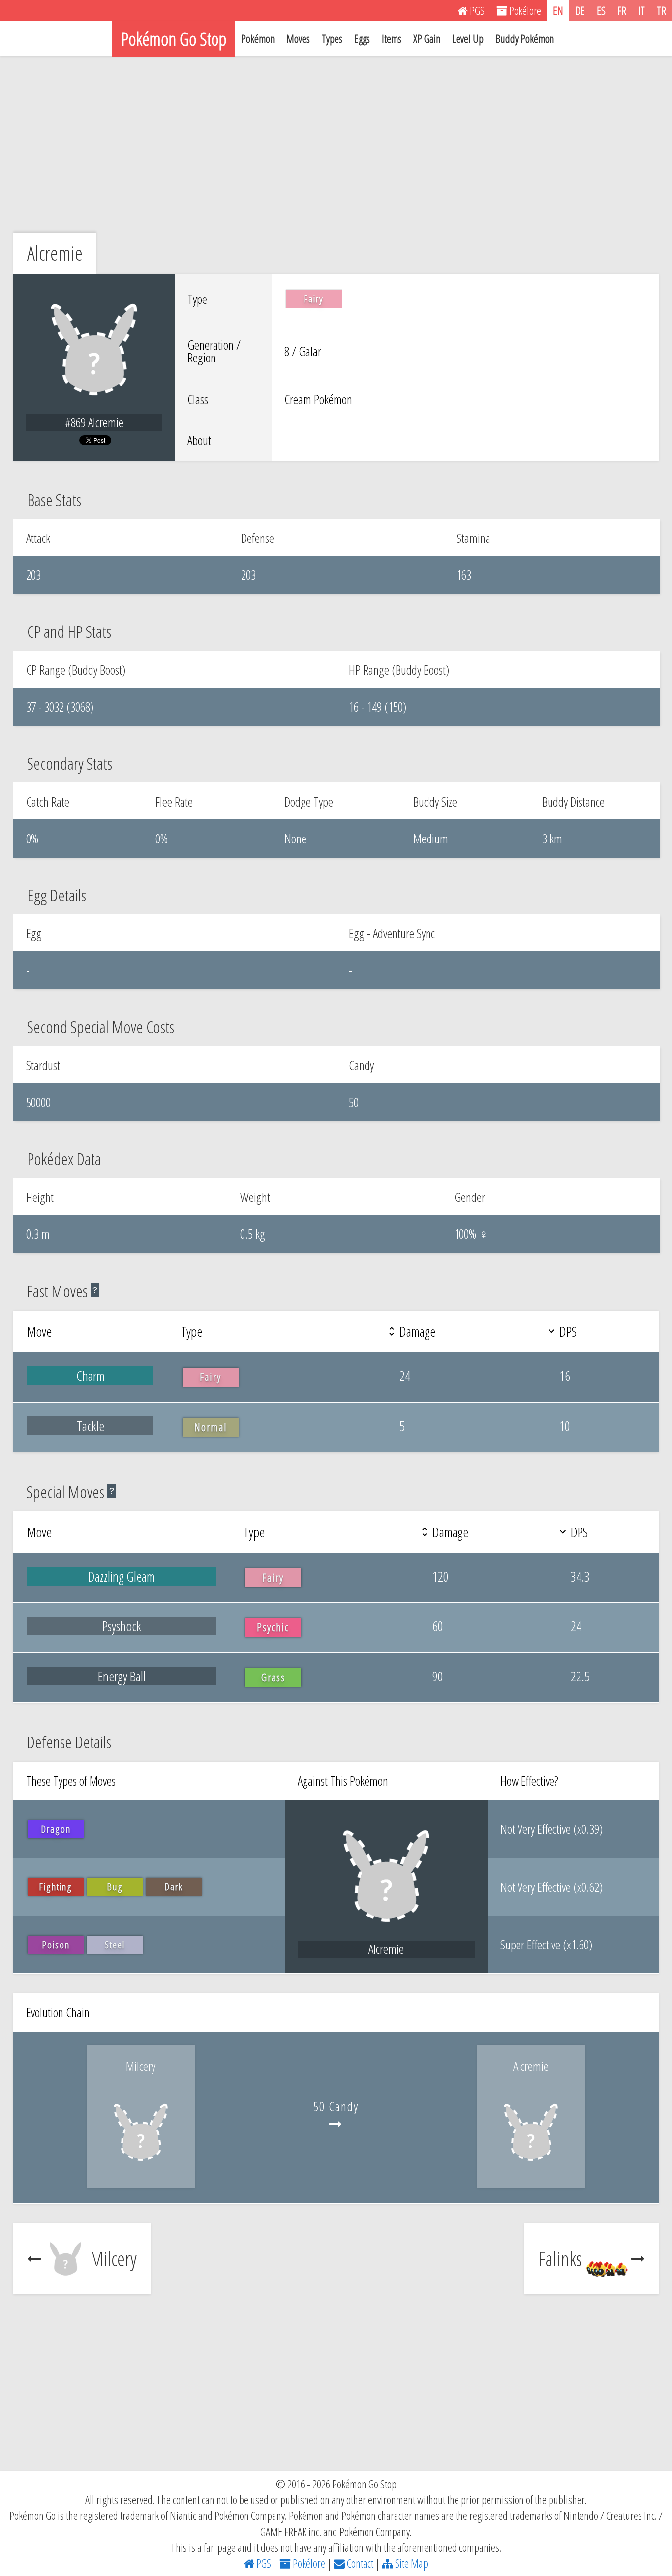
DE (580, 10)
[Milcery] (141, 2167)
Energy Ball (122, 1676)
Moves (298, 38)
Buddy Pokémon (525, 38)
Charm (91, 1376)
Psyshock (122, 1626)
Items (392, 38)
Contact (359, 2563)
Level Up (468, 38)
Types (332, 38)
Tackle (91, 1426)
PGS (263, 2563)
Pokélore (308, 2563)
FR (622, 10)
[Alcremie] (531, 2167)
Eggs (362, 38)
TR (661, 10)
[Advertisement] (336, 144)
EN (558, 10)
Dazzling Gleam (122, 1576)
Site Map (411, 2563)
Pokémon (258, 38)
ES (601, 10)
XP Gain (427, 38)
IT (641, 10)
